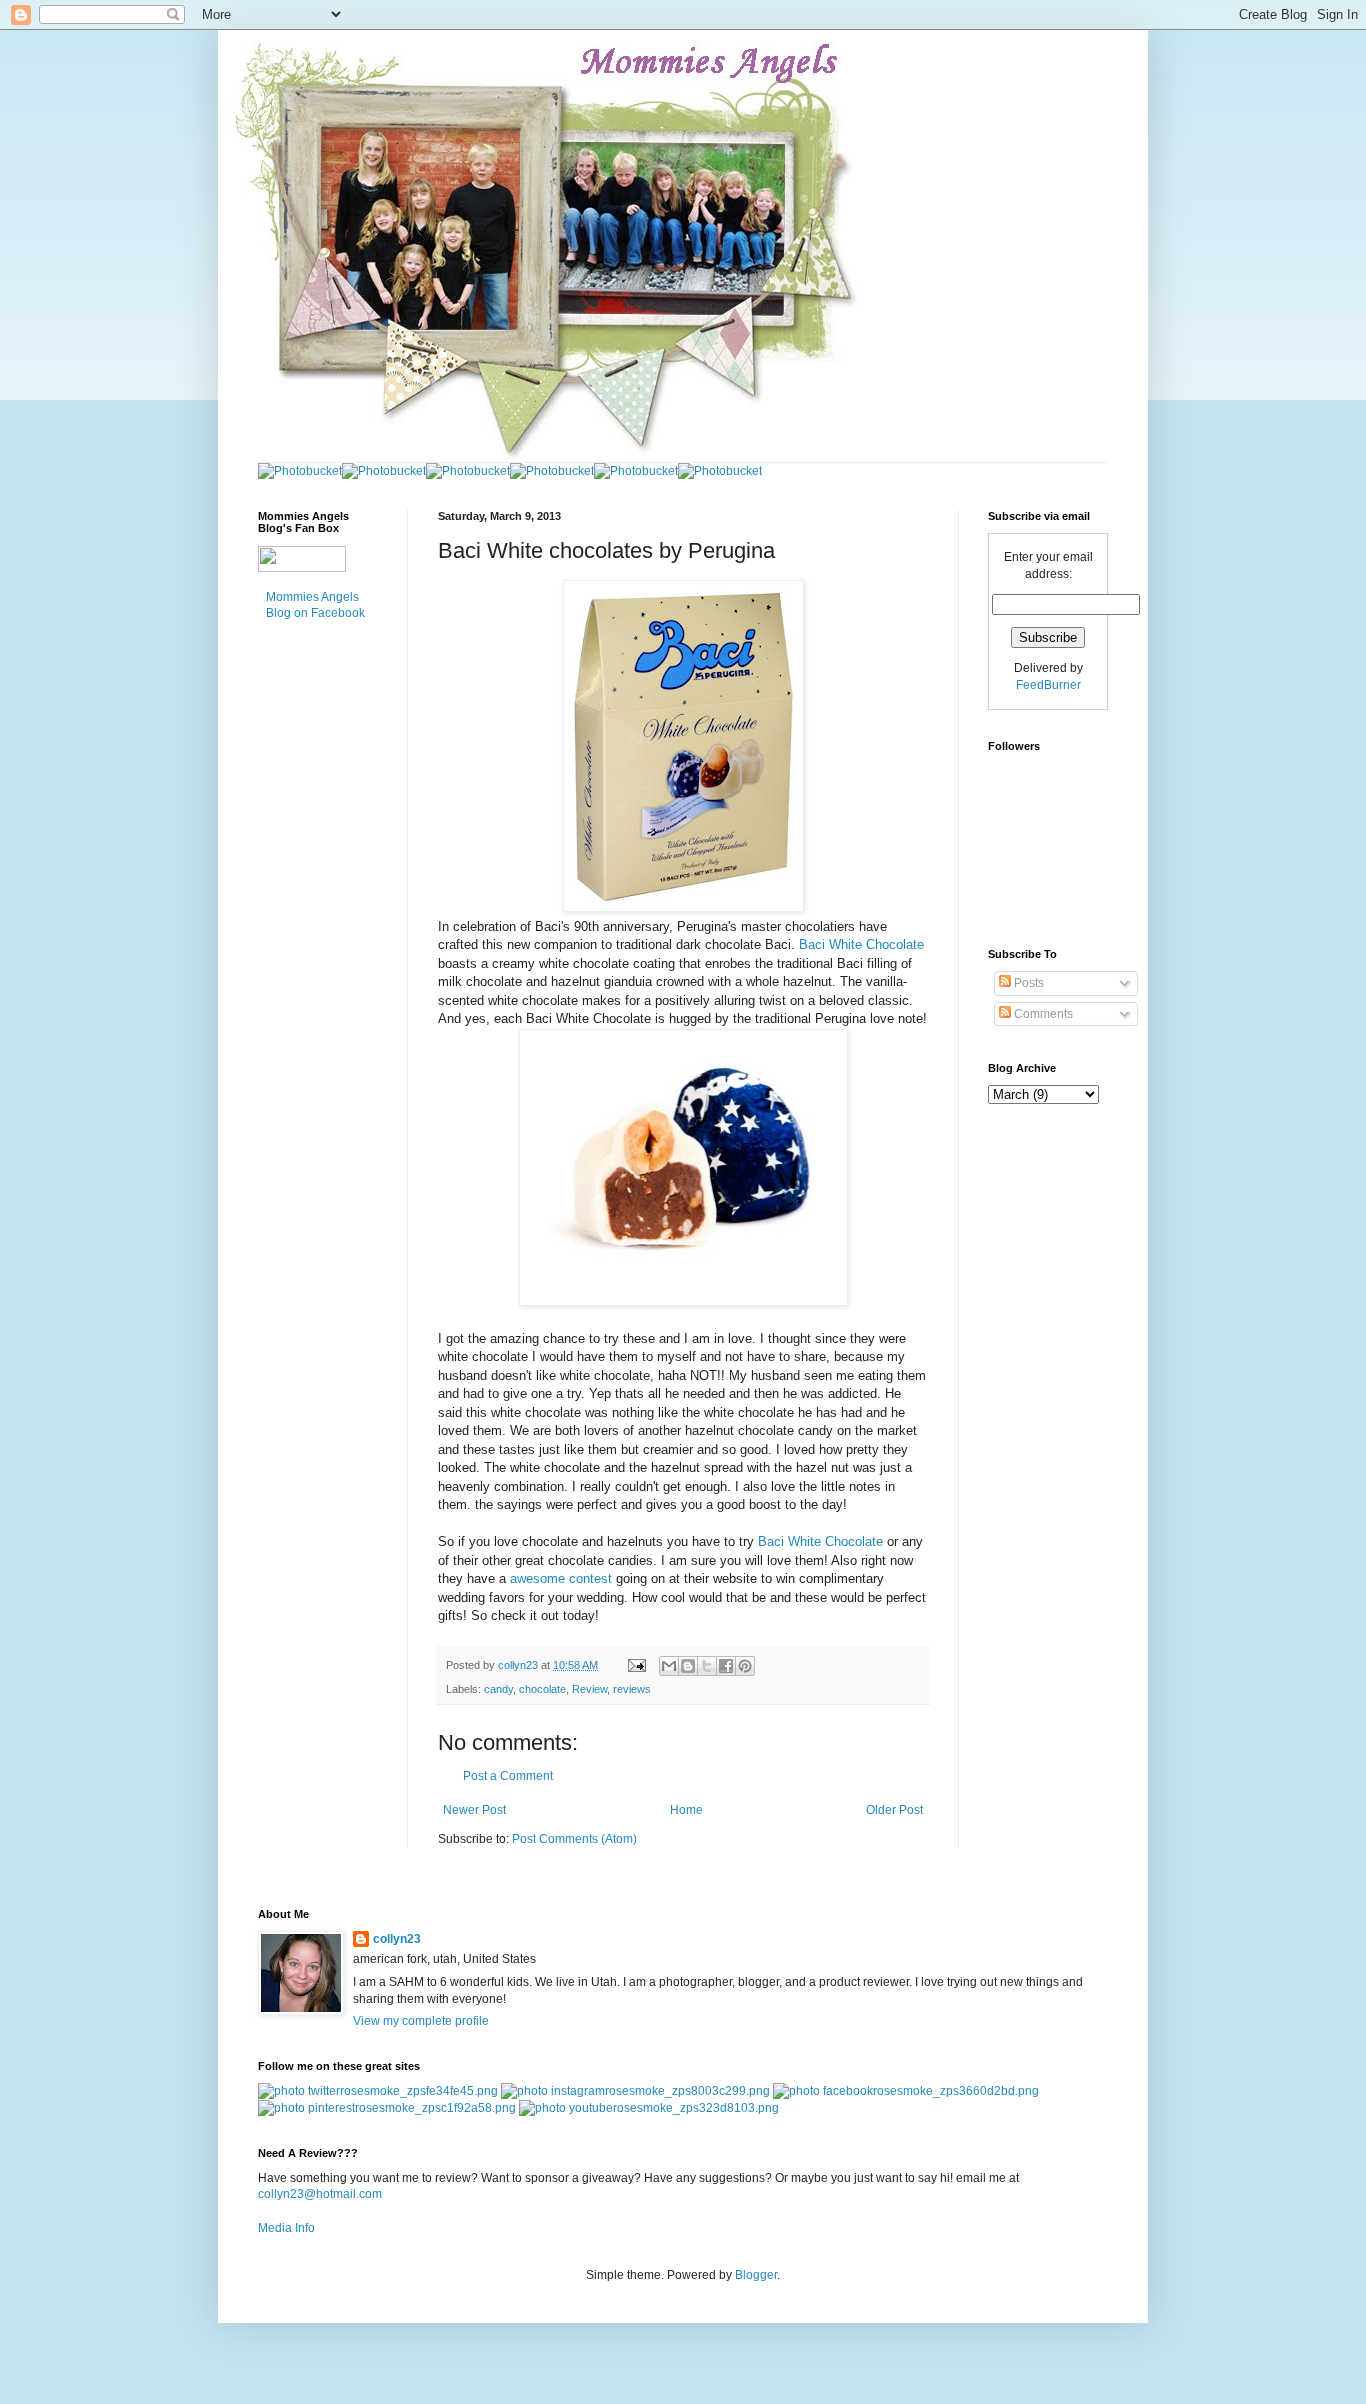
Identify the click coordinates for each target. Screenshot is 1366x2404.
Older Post (894, 1810)
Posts (1027, 983)
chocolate (542, 1689)
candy (498, 1689)
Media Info (286, 2228)
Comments (1042, 1014)
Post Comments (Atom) (574, 1839)
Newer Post (474, 1810)
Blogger (756, 2275)
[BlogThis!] (688, 1666)
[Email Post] (636, 1665)
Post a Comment (508, 1776)
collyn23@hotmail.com (320, 2194)
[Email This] (669, 1666)
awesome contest (561, 1578)
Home (686, 1810)
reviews (632, 1689)
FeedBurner (1048, 685)
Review (589, 1689)
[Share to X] (707, 1666)
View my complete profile (421, 2021)
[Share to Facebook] (726, 1666)
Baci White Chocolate (861, 944)
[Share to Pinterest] (745, 1666)
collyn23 (397, 1939)
